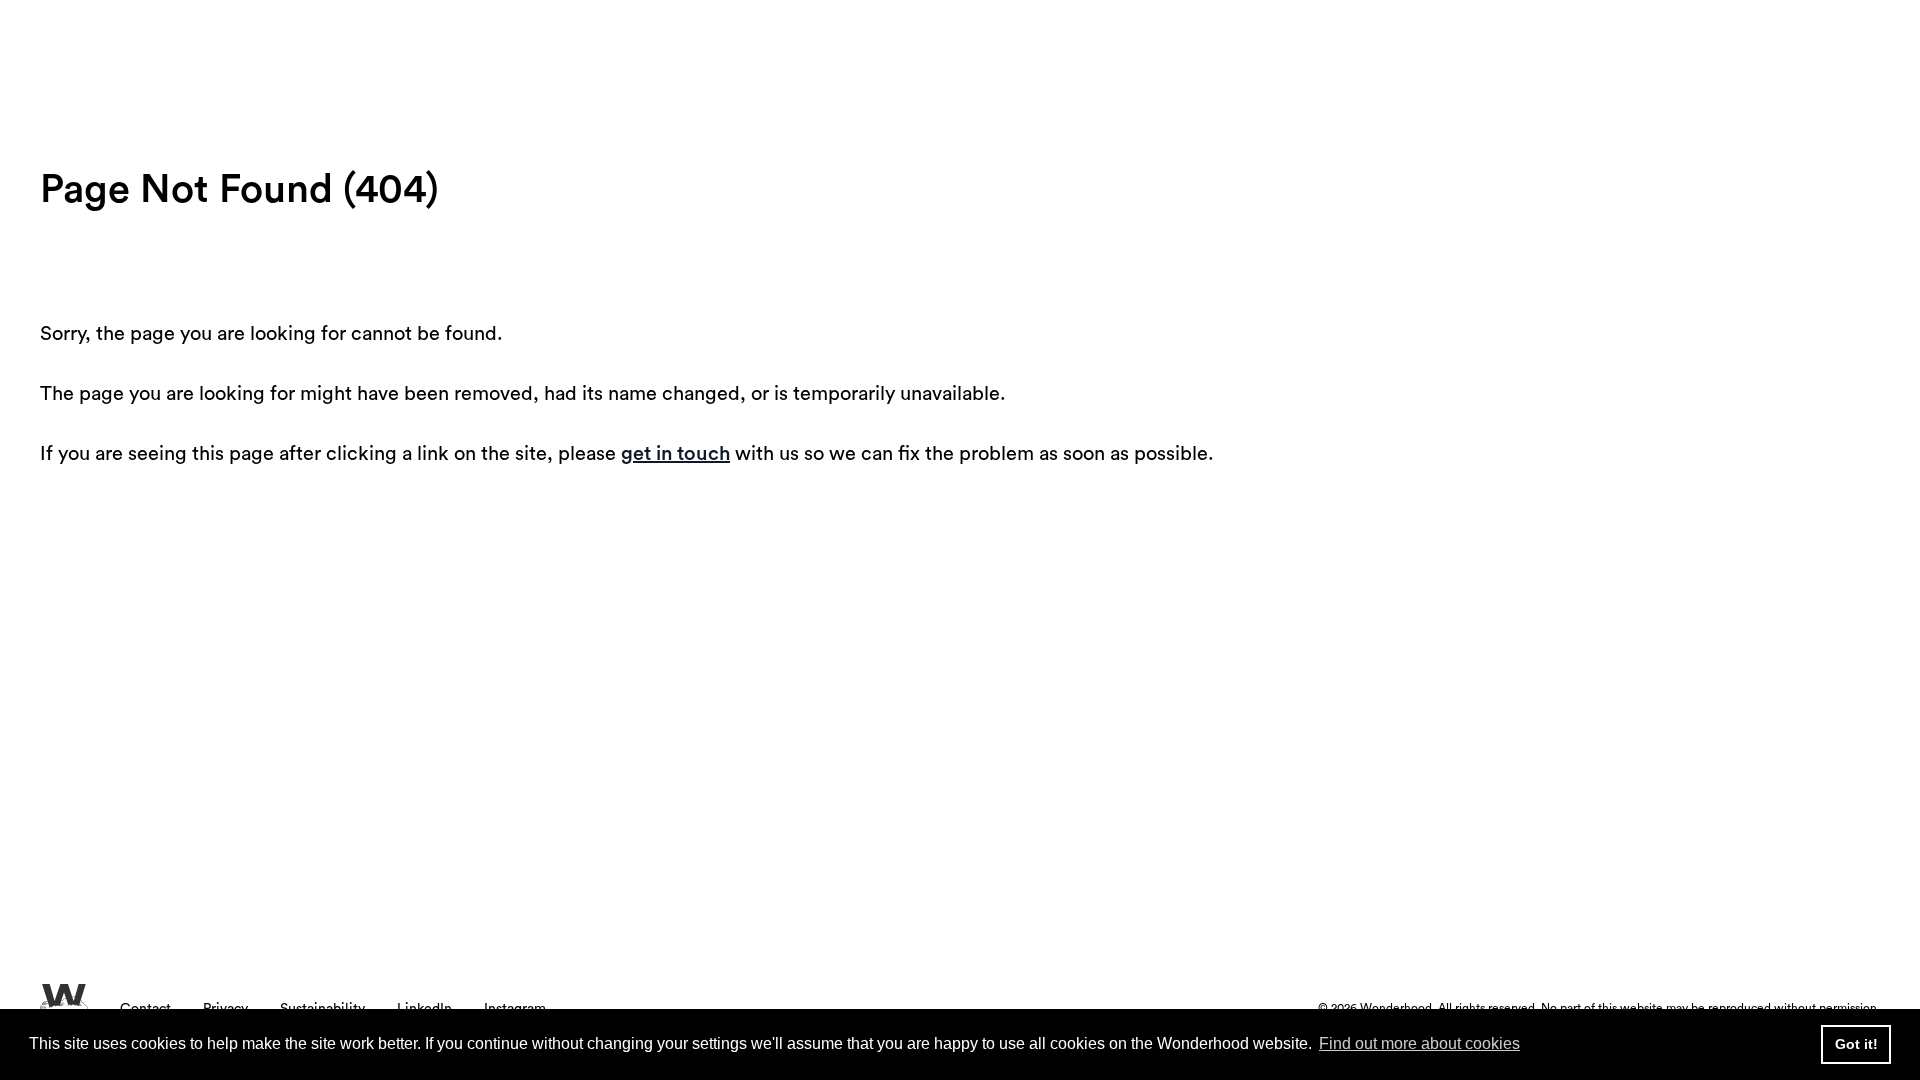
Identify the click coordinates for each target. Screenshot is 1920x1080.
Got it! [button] (1856, 1044)
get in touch (675, 454)
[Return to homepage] (218, 55)
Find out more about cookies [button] (1419, 1043)
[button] (1785, 54)
